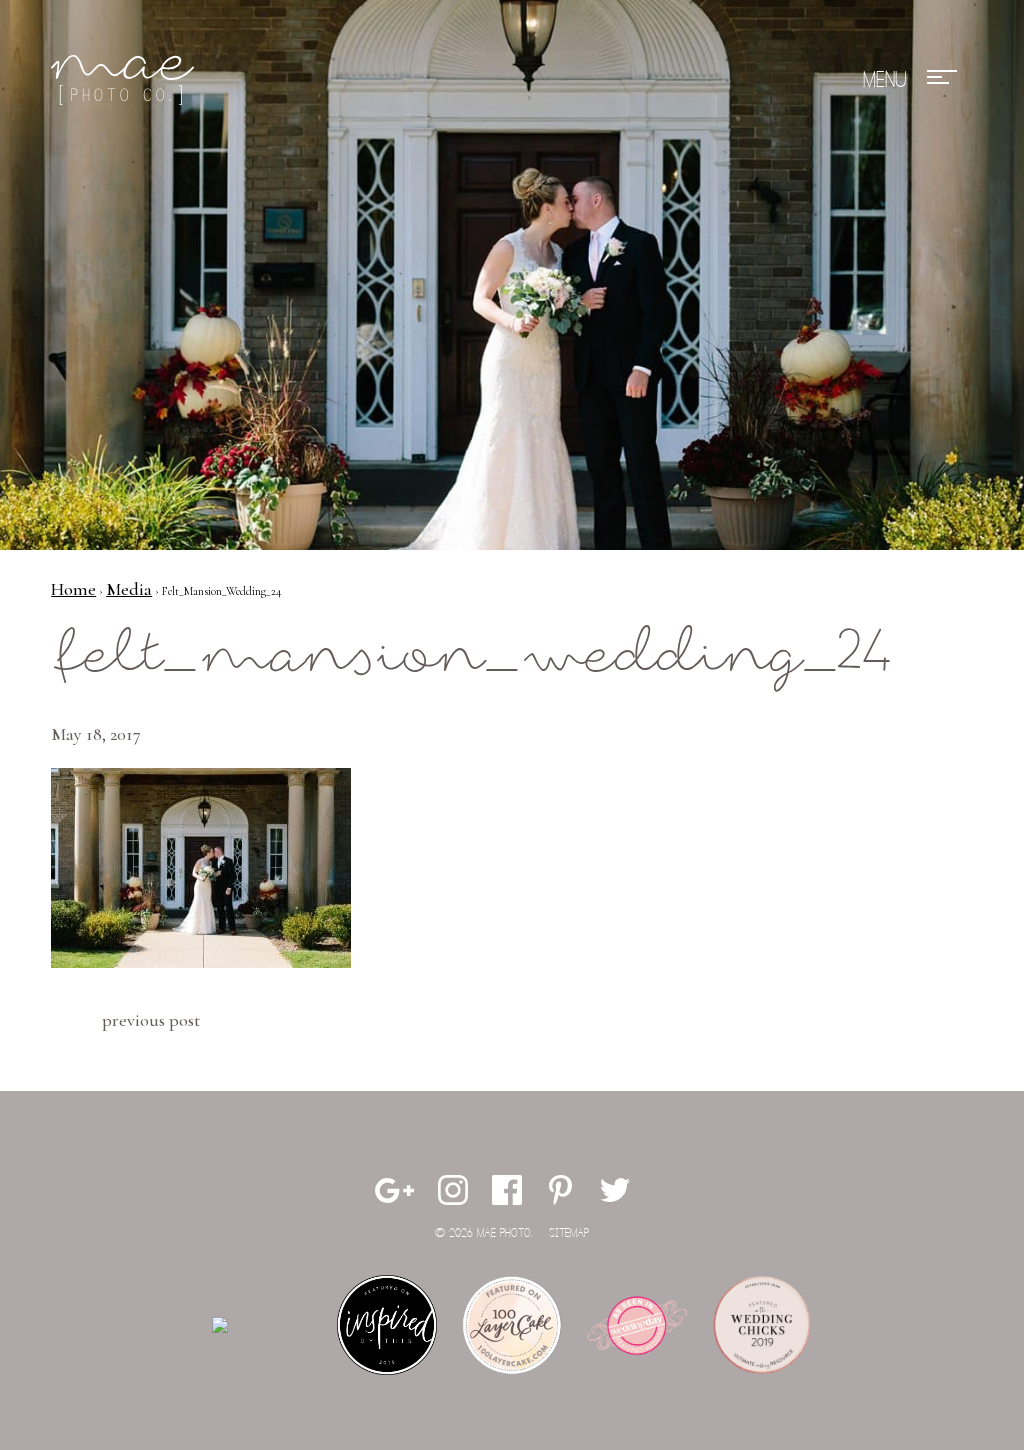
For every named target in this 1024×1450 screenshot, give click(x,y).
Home (73, 589)
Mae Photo (126, 80)
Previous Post (151, 1020)
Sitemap (569, 1233)
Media (129, 589)
